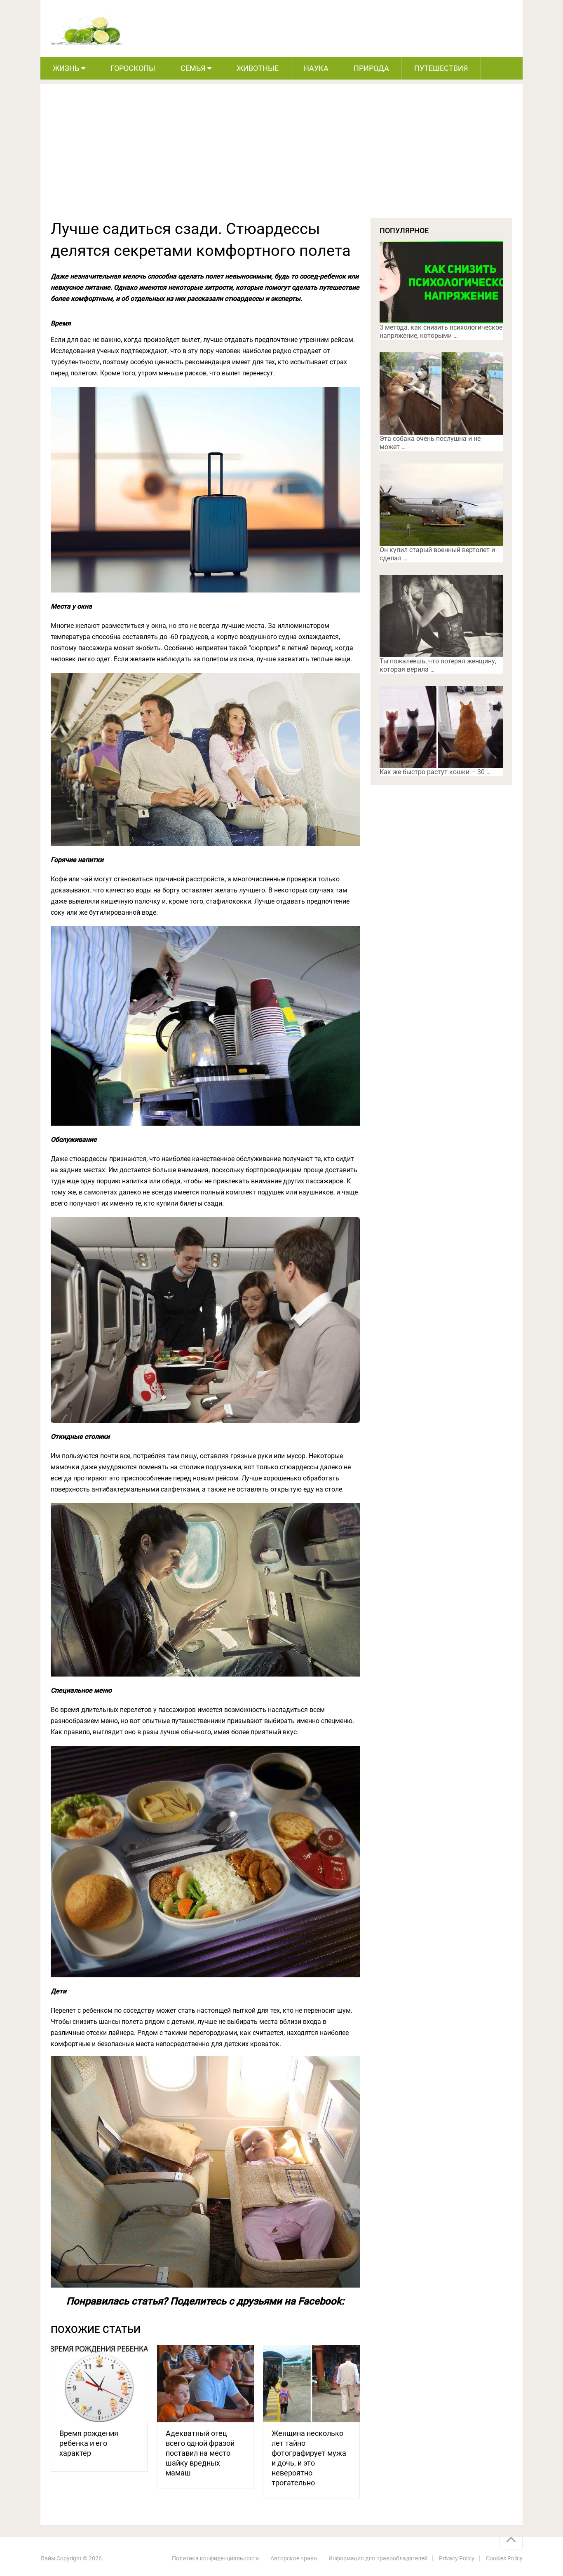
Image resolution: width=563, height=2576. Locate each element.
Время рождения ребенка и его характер (89, 2443)
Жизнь (66, 68)
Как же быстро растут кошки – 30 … (435, 772)
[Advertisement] (281, 156)
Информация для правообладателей (378, 2558)
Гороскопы (133, 68)
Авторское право (294, 2558)
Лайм (48, 2558)
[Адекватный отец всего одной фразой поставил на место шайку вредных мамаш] (205, 2384)
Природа (371, 68)
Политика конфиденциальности (215, 2558)
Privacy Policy (457, 2558)
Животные (258, 68)
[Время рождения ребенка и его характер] (99, 2384)
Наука (316, 68)
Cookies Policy (504, 2558)
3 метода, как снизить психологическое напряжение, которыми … (441, 331)
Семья (193, 68)
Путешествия (441, 68)
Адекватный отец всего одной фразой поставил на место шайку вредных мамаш (200, 2453)
